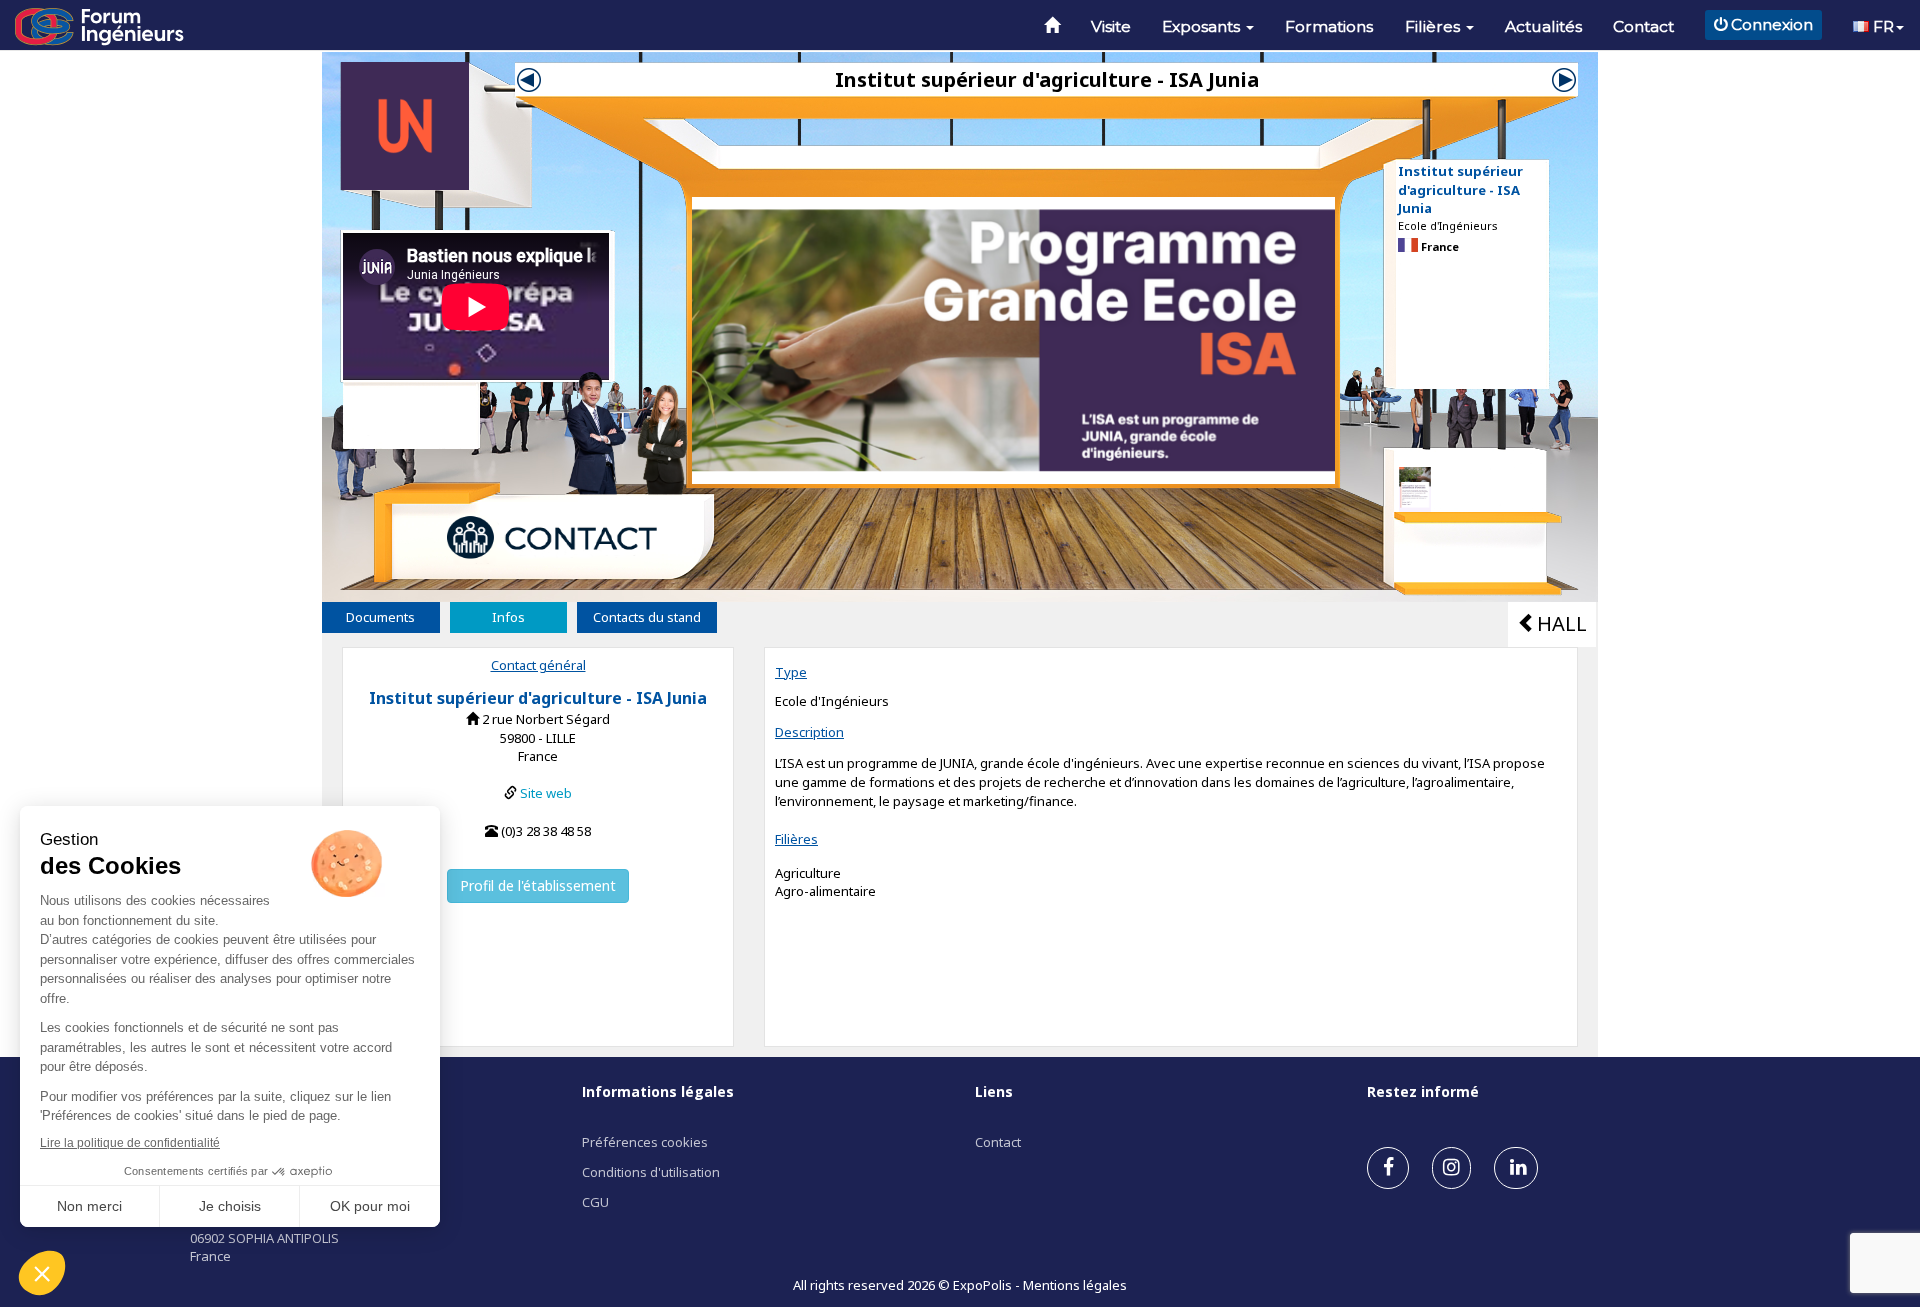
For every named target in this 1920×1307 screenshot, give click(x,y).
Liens (994, 1091)
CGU (595, 1202)
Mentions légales (1075, 1285)
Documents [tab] (380, 617)
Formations (1329, 26)
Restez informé (1423, 1091)
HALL (1562, 623)
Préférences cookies (645, 1142)
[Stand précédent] (529, 78)
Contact (1643, 26)
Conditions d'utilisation (651, 1172)
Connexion (1772, 24)
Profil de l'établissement (538, 885)
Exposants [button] (1203, 26)
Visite (1111, 26)
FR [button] (1881, 26)
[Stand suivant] (1564, 78)
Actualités (1543, 26)
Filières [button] (1434, 26)
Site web (546, 793)
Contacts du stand (647, 617)
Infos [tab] (508, 617)
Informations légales (658, 1091)
